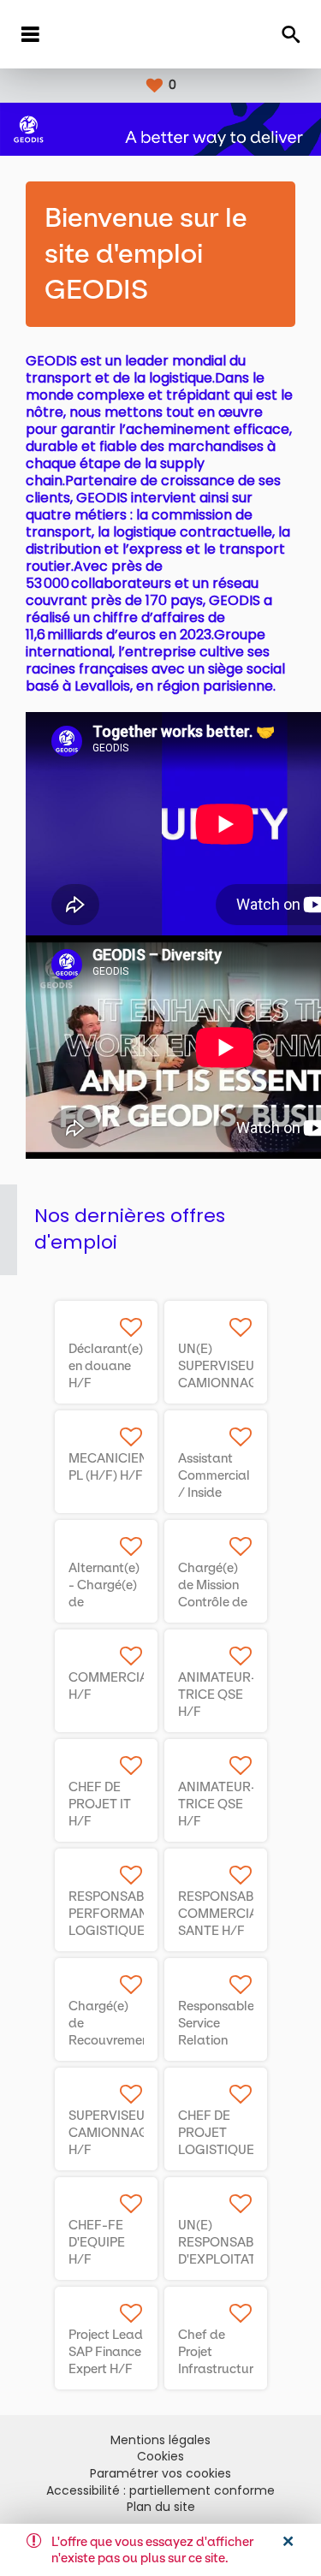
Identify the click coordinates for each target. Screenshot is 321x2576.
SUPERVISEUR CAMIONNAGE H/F (113, 2133)
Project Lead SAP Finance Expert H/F (106, 2352)
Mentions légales (160, 2440)
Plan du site (161, 2507)
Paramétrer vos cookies (160, 2474)
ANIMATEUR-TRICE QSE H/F (217, 1695)
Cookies (160, 2457)
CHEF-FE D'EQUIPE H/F (97, 2242)
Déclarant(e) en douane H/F (106, 1366)
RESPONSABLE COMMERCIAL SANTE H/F (223, 1914)
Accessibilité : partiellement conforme (160, 2491)
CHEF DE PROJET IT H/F (100, 1804)
